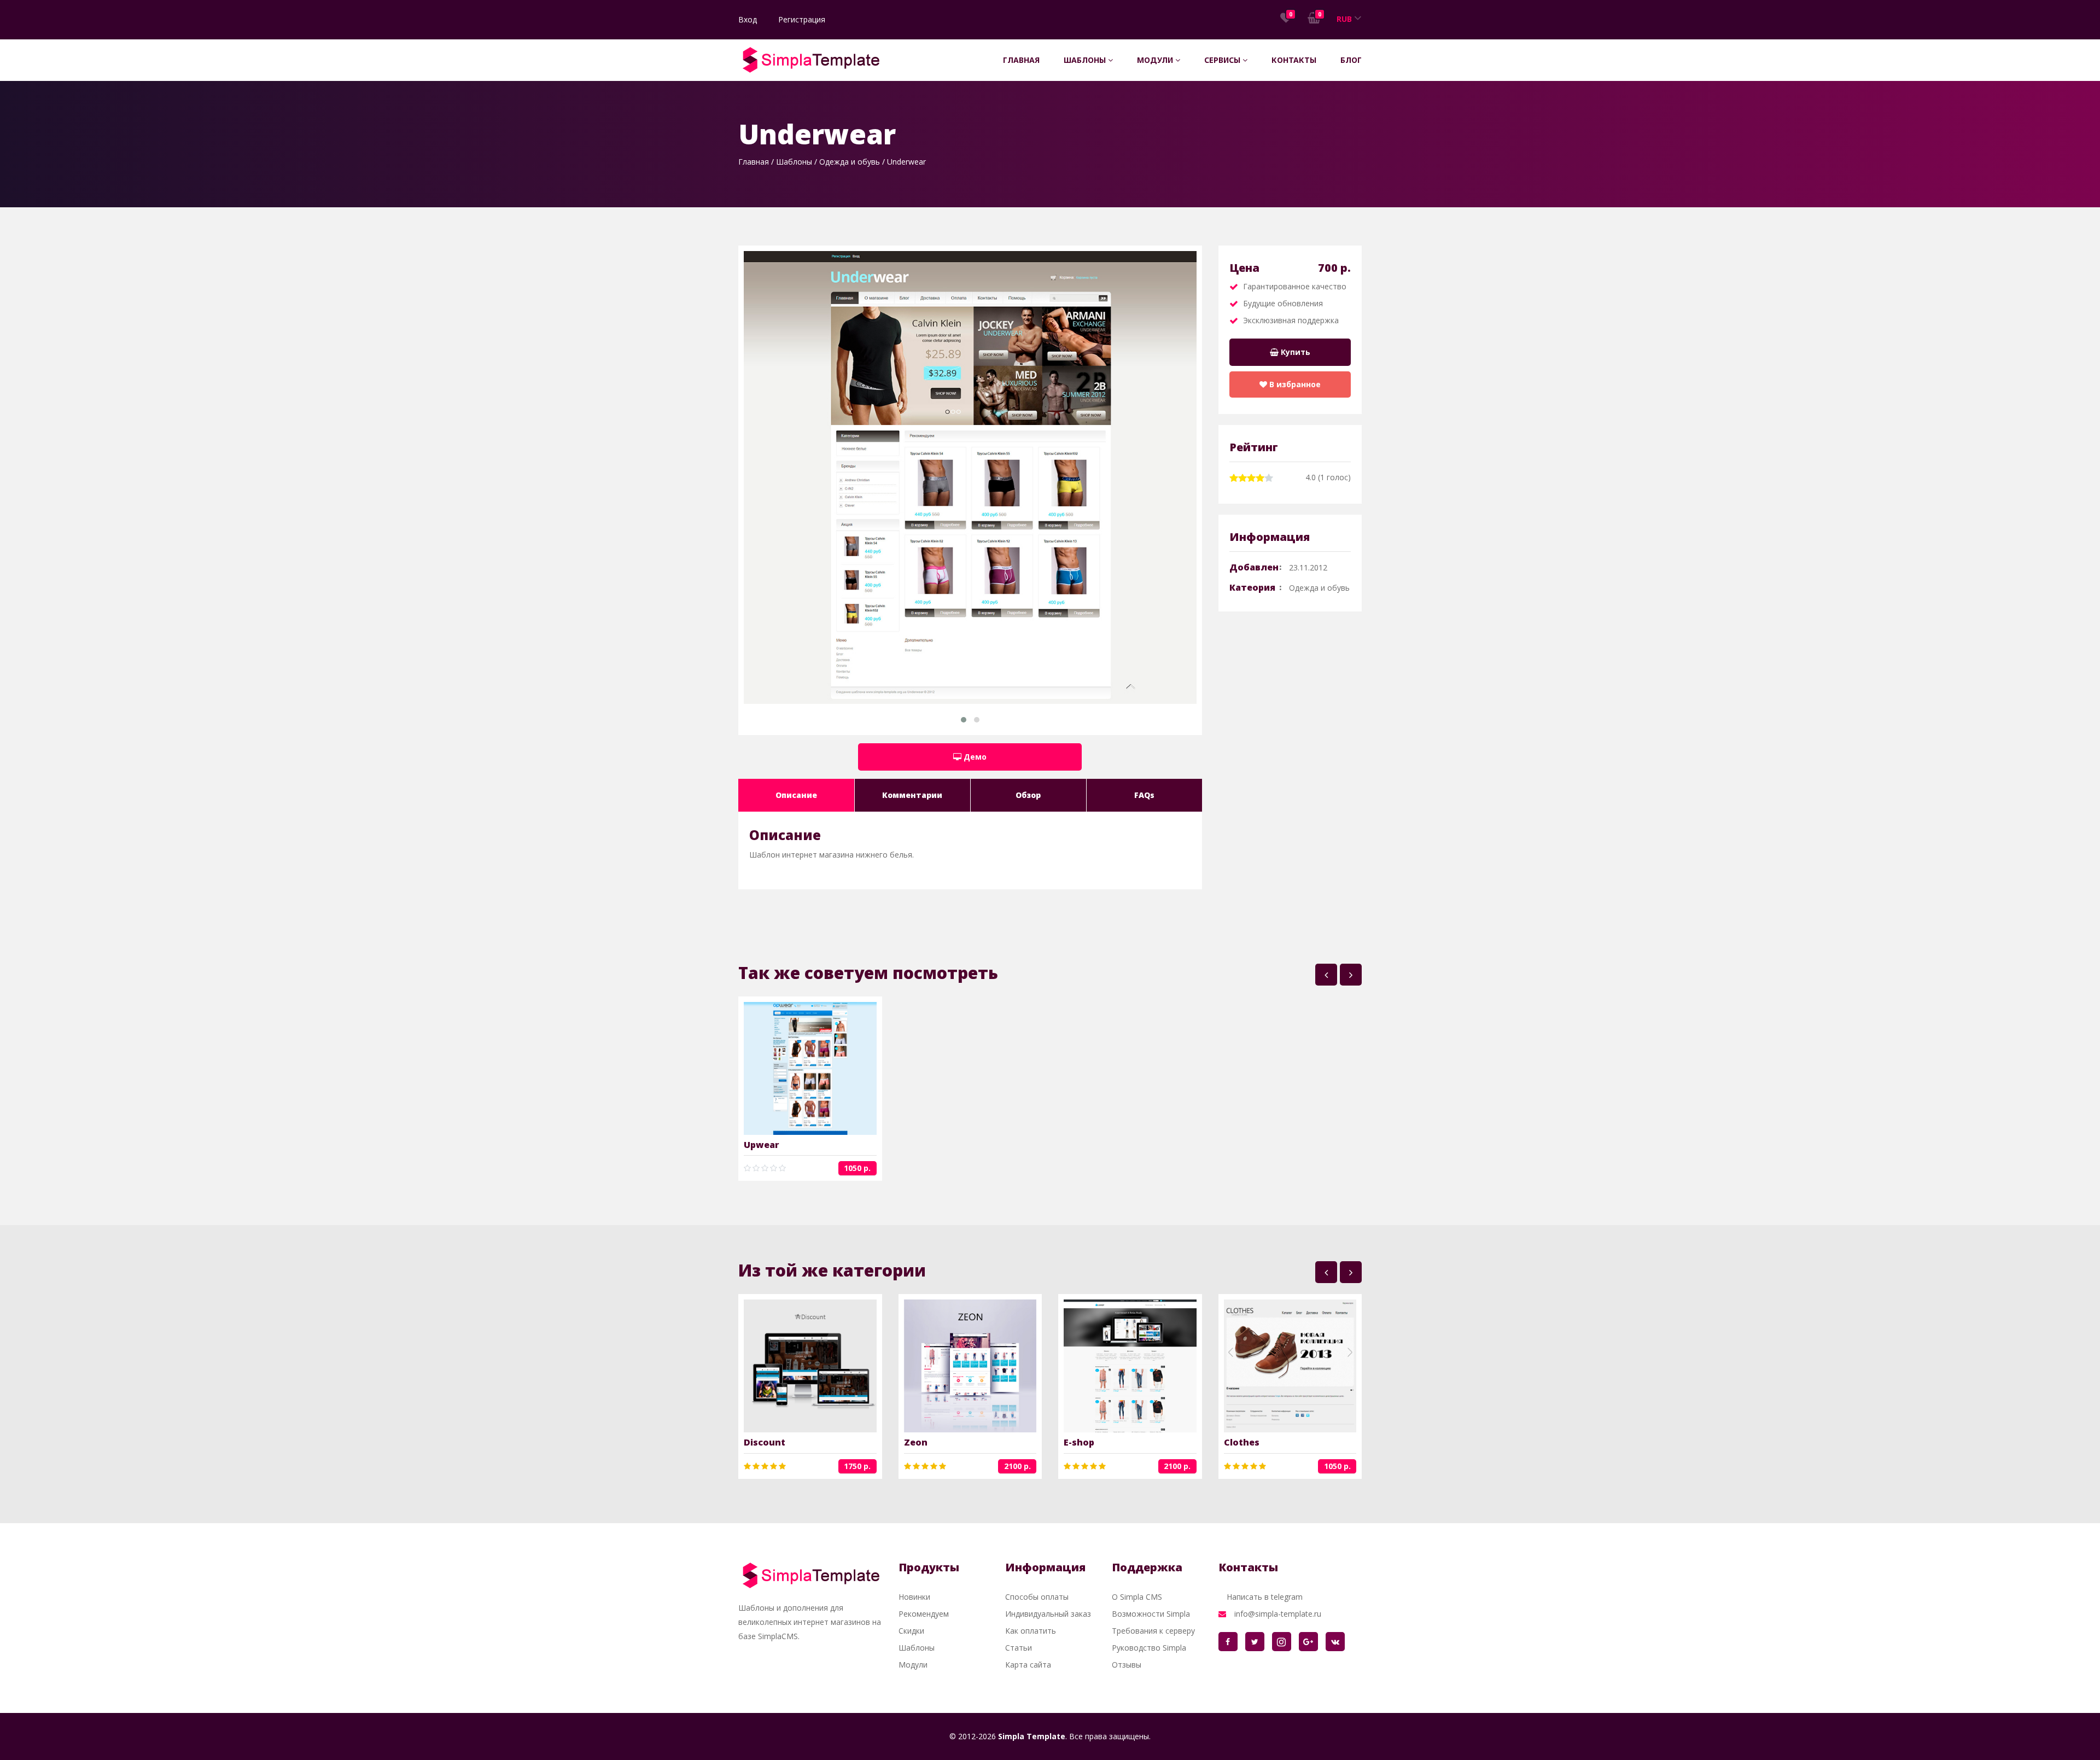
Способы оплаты (1037, 1597)
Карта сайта (1028, 1665)
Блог (1351, 60)
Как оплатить (1031, 1631)
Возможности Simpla (1151, 1614)
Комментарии (912, 795)
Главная (1021, 60)
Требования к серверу (1153, 1631)
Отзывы (1127, 1665)
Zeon (916, 1442)
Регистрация (802, 19)
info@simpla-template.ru (1278, 1614)
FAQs (1144, 795)
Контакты (1294, 60)
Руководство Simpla (1149, 1648)
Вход (748, 19)
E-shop (1079, 1442)
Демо (974, 757)
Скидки (911, 1631)
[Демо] (827, 1069)
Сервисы (1223, 60)
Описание (796, 795)
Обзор (1028, 795)
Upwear (762, 1145)
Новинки (914, 1597)
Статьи (1019, 1648)
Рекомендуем (924, 1614)
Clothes (1242, 1442)
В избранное (1294, 384)
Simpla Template (1032, 1736)
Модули (1156, 60)
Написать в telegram (1265, 1597)
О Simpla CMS (1137, 1597)
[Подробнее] (793, 1069)
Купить (1294, 352)
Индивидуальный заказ (1048, 1614)
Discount (765, 1442)
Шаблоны (1086, 60)
